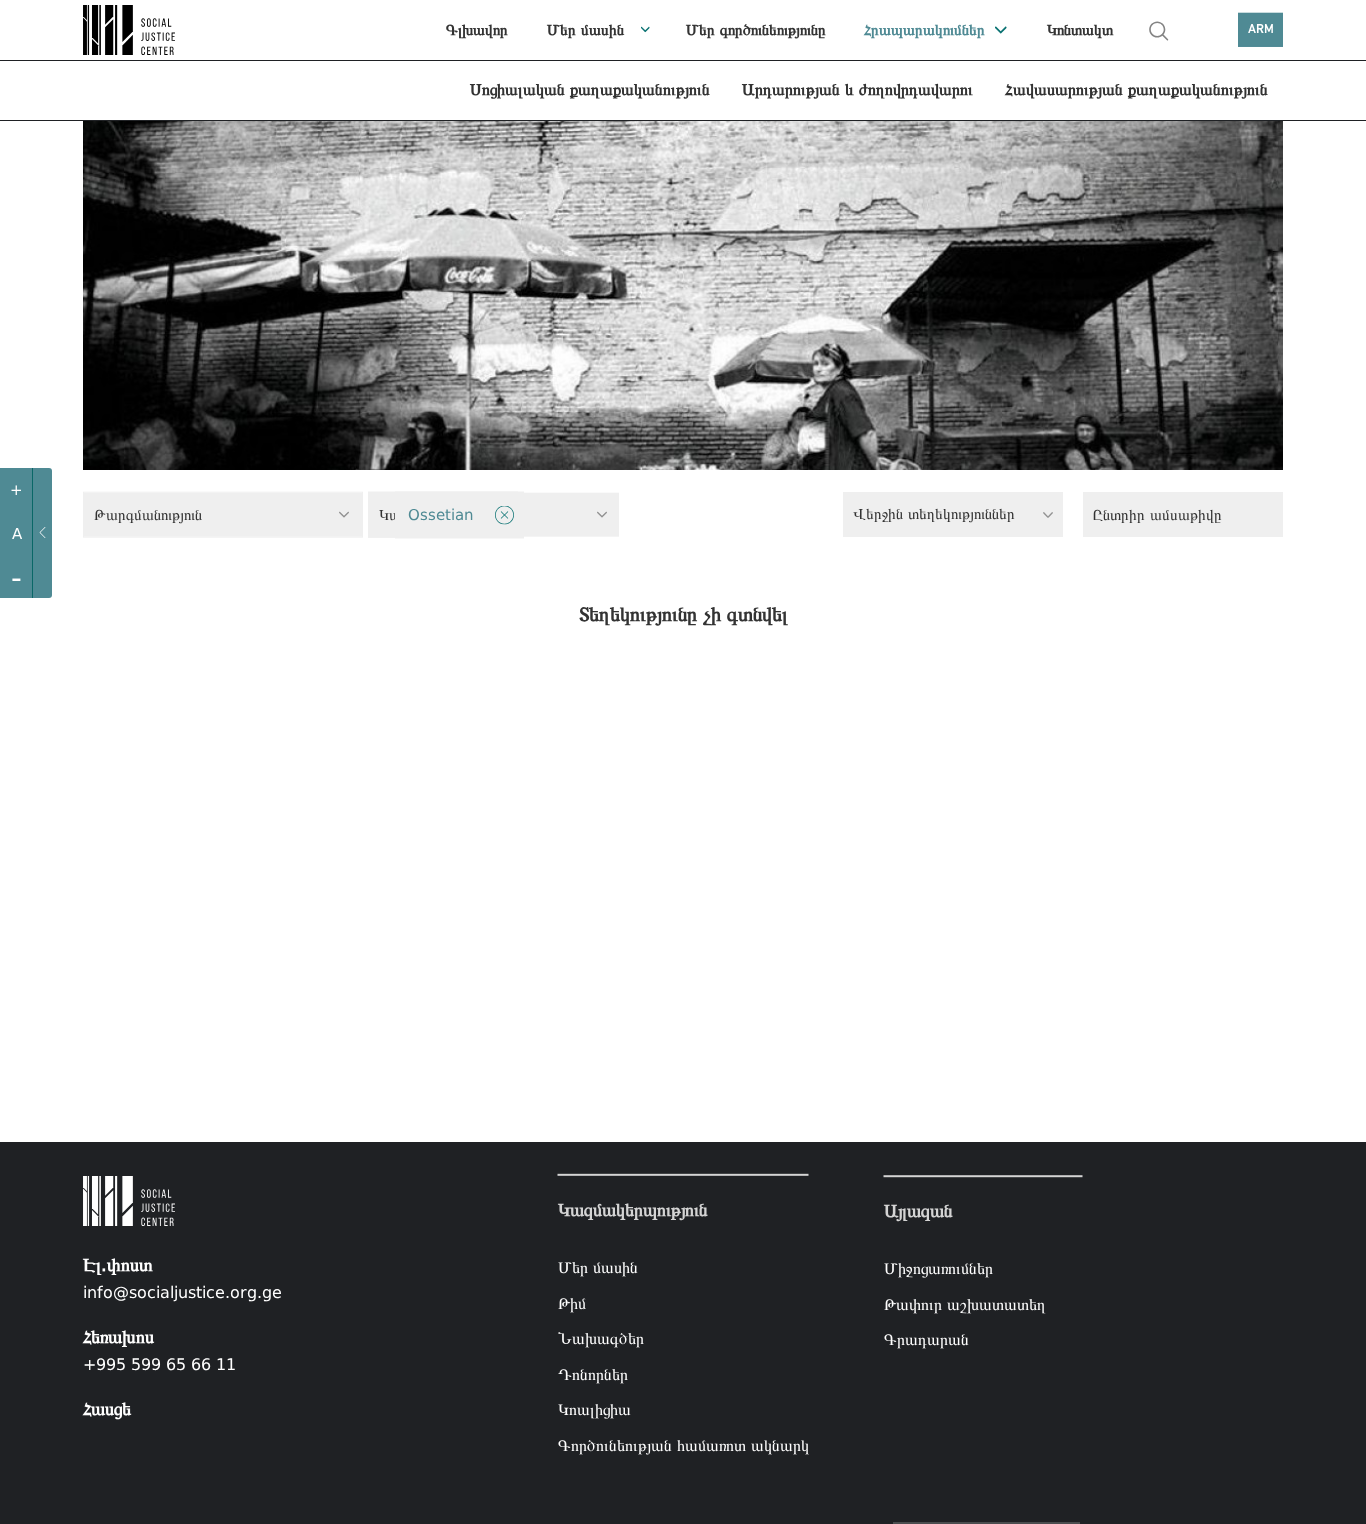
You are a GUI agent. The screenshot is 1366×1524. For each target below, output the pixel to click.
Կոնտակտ (1080, 30)
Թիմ (572, 1302)
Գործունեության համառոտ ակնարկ (683, 1445)
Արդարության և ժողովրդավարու (857, 89)
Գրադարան (926, 1340)
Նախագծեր (601, 1338)
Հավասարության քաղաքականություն (1136, 89)
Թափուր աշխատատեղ (965, 1304)
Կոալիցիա (594, 1409)
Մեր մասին (585, 30)
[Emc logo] (133, 30)
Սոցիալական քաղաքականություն (590, 89)
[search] (1159, 31)
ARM (1261, 29)
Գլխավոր (477, 30)
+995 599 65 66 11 (159, 1364)
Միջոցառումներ (938, 1268)
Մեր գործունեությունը (755, 30)
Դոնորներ (593, 1374)
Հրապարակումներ (924, 30)
